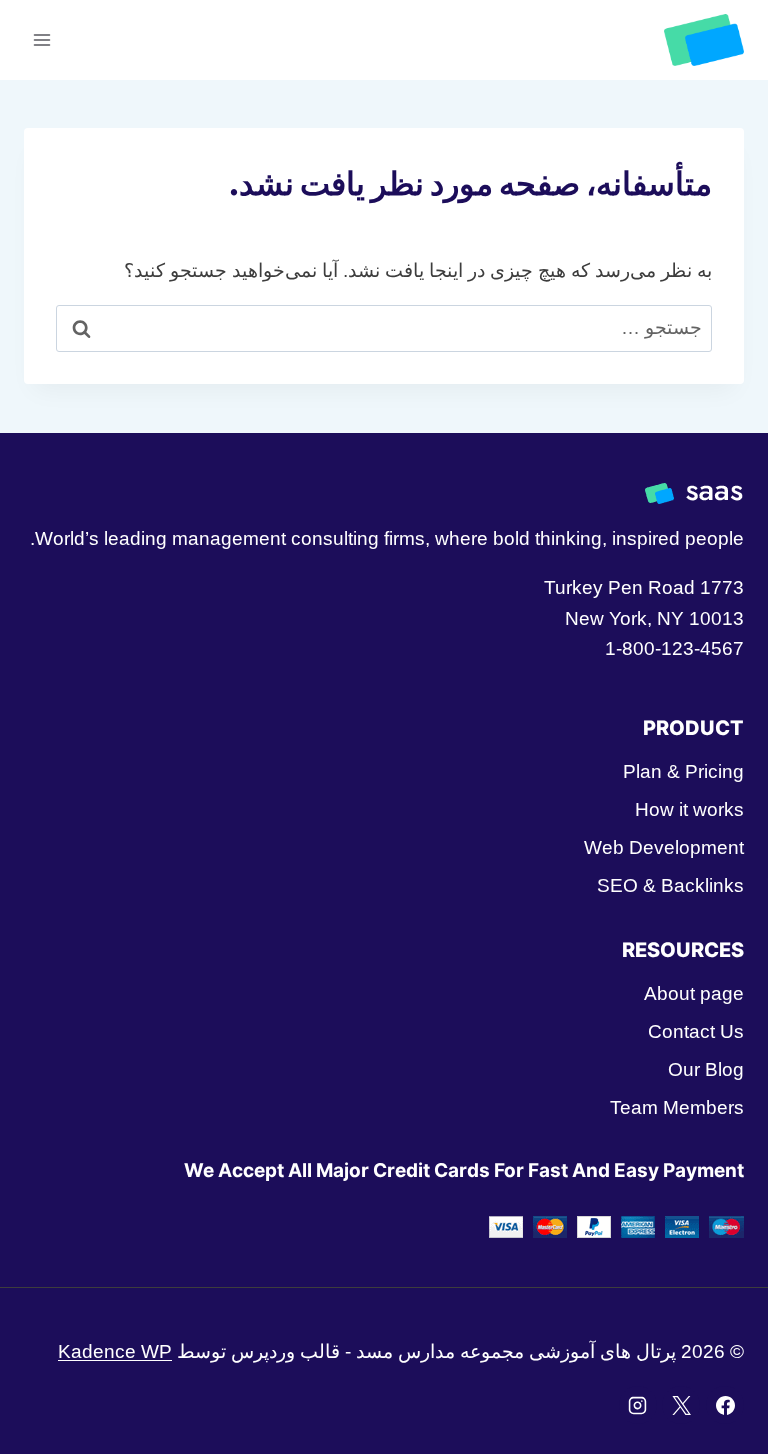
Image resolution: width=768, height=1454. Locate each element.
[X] (681, 1405)
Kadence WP (115, 1351)
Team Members (677, 1107)
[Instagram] (638, 1405)
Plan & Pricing (683, 771)
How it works (689, 809)
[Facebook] (725, 1405)
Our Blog (706, 1069)
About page (694, 993)
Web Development (664, 847)
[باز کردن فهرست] (42, 39)
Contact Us (696, 1031)
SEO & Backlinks (670, 885)
